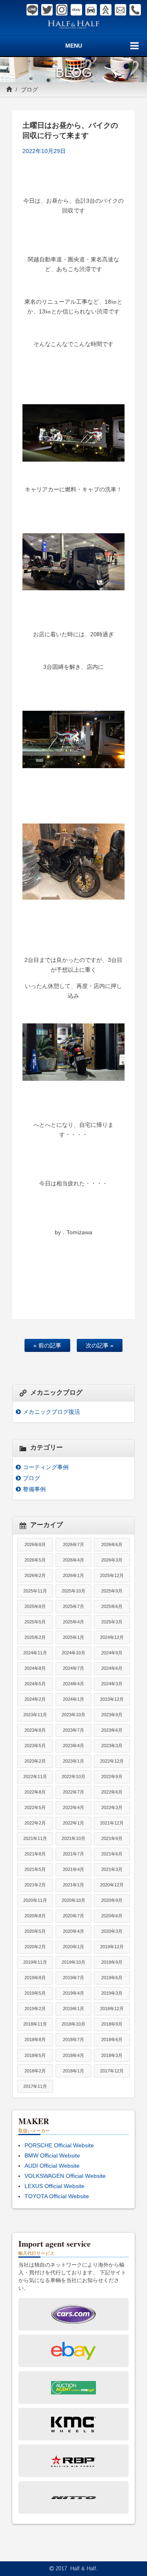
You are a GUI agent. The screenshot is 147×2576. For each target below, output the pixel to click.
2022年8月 (35, 1792)
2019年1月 (73, 2009)
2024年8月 (35, 1668)
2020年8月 (35, 1916)
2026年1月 (73, 1575)
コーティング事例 (46, 1467)
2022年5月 (35, 1807)
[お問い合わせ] (120, 10)
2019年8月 (35, 1978)
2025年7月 (73, 1606)
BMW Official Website (52, 2155)
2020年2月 (35, 1947)
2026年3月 (112, 1560)
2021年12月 (112, 1823)
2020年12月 (112, 1885)
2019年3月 (112, 1993)
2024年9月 (112, 1653)
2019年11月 (35, 1962)
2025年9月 (112, 1591)
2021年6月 (112, 1854)
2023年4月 (73, 1746)
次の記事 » (100, 1345)
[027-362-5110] (135, 10)
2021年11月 (35, 1838)
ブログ (29, 90)
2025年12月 (112, 1575)
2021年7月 (73, 1854)
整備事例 (34, 1489)
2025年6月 (112, 1606)
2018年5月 (35, 2055)
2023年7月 (73, 1730)
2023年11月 (35, 1715)
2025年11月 (35, 1591)
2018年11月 (35, 2024)
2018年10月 (73, 2024)
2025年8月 (35, 1606)
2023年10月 (73, 1715)
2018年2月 (35, 2071)
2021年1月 (73, 1885)
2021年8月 (35, 1854)
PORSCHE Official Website (59, 2145)
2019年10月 (73, 1962)
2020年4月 (73, 1931)
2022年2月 (35, 1823)
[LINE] (32, 10)
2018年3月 (112, 2055)
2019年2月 (35, 2009)
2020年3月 (112, 1931)
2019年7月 (73, 1978)
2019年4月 (73, 1993)
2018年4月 (73, 2055)
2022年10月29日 (44, 151)
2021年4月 (73, 1869)
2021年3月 (112, 1869)
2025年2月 (35, 1637)
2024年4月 (73, 1684)
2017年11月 (35, 2086)
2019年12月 (112, 1947)
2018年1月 (73, 2071)
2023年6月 (112, 1730)
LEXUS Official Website (55, 2186)
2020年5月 (35, 1931)
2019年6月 (112, 1978)
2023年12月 (112, 1699)
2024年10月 (73, 1653)
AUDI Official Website (52, 2166)
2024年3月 (112, 1684)
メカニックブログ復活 (51, 1412)
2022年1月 (73, 1823)
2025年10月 (73, 1591)
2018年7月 (73, 2039)
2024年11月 (35, 1653)
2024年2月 (35, 1699)
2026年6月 (112, 1544)
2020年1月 (73, 1947)
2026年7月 (73, 1544)
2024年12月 (112, 1637)
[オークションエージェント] (106, 10)
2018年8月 (35, 2039)
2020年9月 (112, 1900)
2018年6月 (112, 2039)
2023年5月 (35, 1746)
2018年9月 (112, 2024)
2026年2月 (35, 1575)
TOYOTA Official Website (57, 2196)
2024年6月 (112, 1668)
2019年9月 (112, 1962)
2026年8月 (35, 1544)
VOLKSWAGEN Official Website (65, 2176)
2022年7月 (73, 1792)
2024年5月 (35, 1684)
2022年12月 (112, 1761)
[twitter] (47, 10)
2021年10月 (73, 1838)
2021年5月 (35, 1869)
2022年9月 (112, 1776)
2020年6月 (112, 1916)
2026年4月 (73, 1560)
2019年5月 (35, 1993)
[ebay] (76, 10)
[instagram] (62, 10)
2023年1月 (73, 1761)
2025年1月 (73, 1637)
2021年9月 (112, 1838)
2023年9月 (112, 1715)
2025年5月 (35, 1622)
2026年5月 (35, 1560)
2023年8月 (35, 1730)
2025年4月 (73, 1622)
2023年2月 (35, 1761)
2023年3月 (112, 1746)
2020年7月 (73, 1916)
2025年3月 (112, 1622)
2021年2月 (35, 1885)
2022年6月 (112, 1792)
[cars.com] (91, 10)
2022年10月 (73, 1776)
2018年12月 (112, 2009)
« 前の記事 (47, 1345)
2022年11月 (35, 1776)
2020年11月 (35, 1900)
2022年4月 (73, 1807)
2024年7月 (73, 1668)
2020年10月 (73, 1900)
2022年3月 (112, 1807)
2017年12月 (112, 2071)
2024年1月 (73, 1699)
